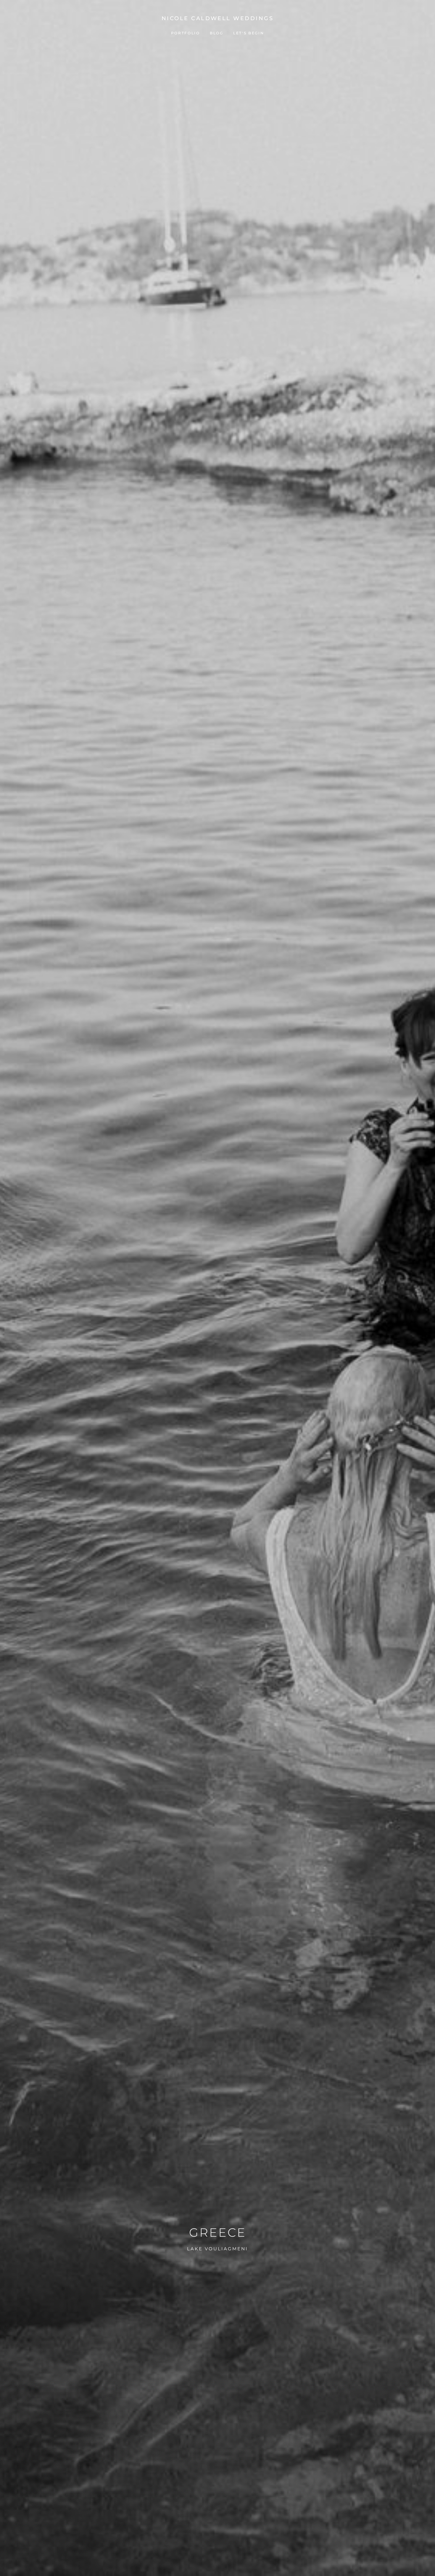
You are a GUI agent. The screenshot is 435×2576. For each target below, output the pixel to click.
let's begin (249, 33)
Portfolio (186, 33)
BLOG (217, 33)
